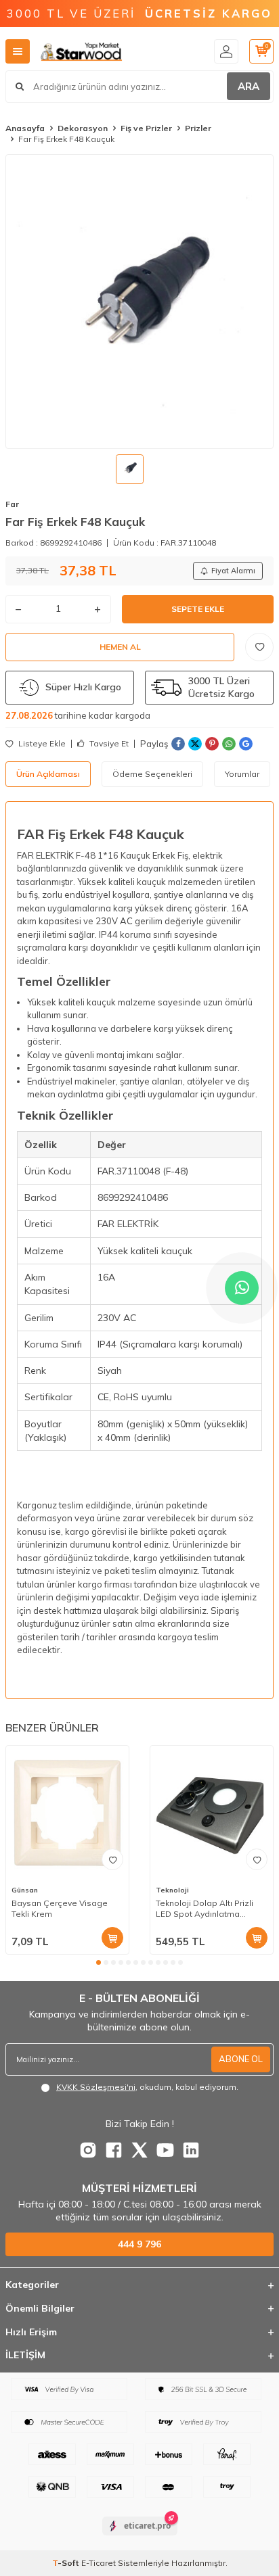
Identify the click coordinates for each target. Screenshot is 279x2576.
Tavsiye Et (108, 744)
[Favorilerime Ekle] (112, 1859)
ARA (249, 86)
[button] (99, 1962)
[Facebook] (114, 2150)
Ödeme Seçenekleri (152, 774)
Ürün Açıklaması (48, 774)
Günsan (25, 1890)
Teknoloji (172, 1890)
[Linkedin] (191, 2150)
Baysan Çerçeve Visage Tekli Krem (60, 1908)
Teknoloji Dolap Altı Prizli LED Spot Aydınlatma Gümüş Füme (205, 1909)
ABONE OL (241, 2059)
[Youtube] (165, 2150)
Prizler (198, 128)
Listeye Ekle (41, 744)
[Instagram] (88, 2150)
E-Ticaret (99, 2563)
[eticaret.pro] (140, 2537)
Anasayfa (25, 128)
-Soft (67, 2563)
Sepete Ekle (198, 609)
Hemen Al (120, 647)
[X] (139, 2150)
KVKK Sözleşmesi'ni (96, 2087)
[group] (139, 301)
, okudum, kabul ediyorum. (147, 2087)
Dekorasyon (83, 128)
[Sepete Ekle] (112, 1938)
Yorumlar (242, 774)
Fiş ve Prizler (146, 128)
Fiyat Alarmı (233, 571)
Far (12, 504)
